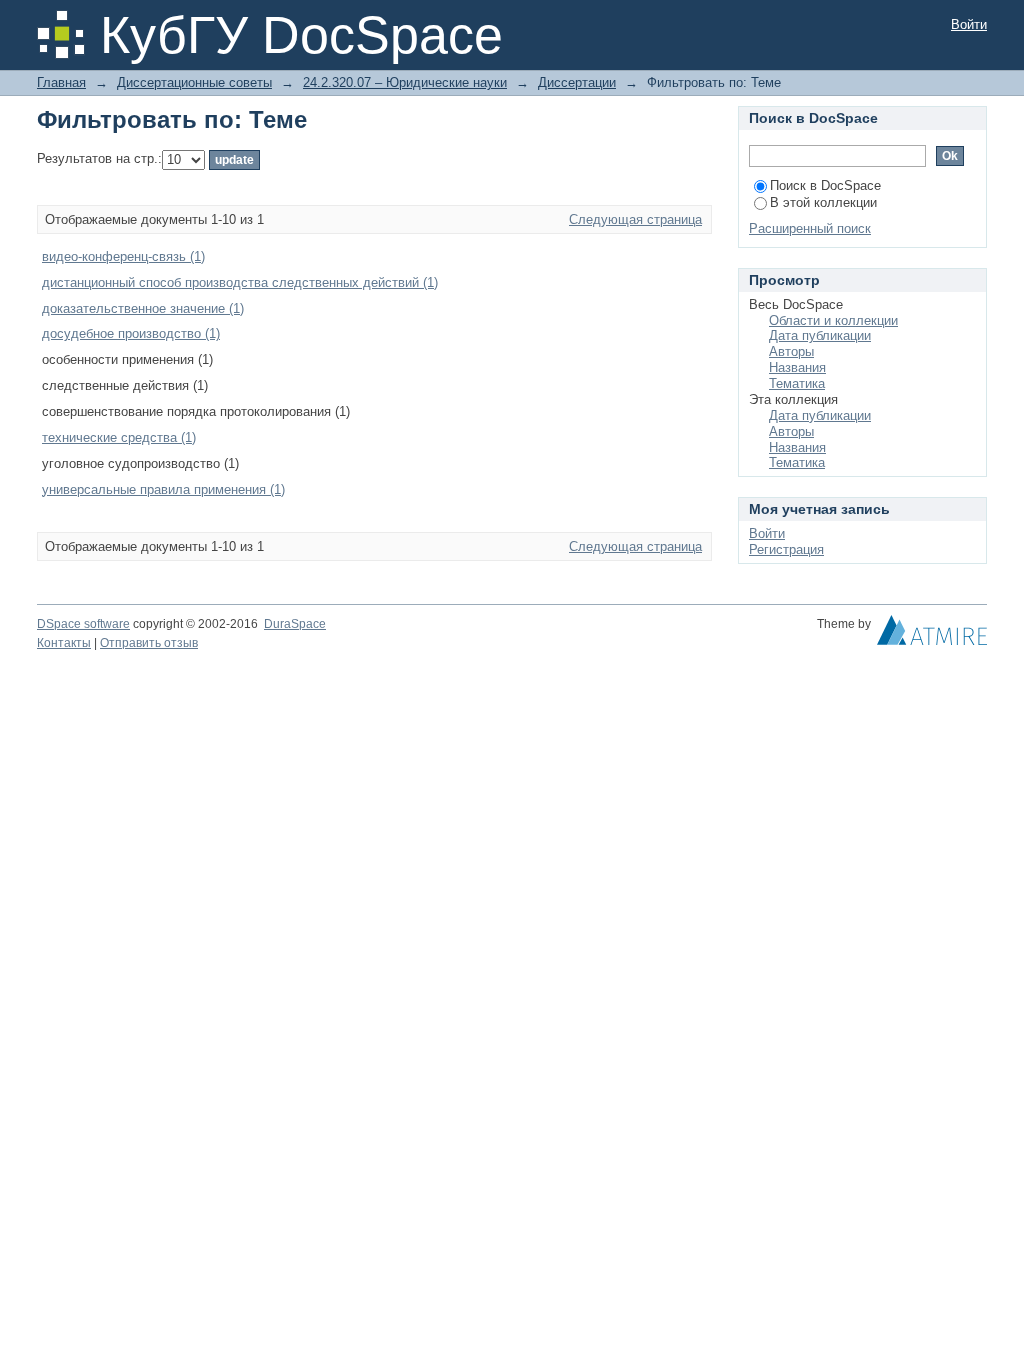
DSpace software (83, 624)
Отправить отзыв (149, 643)
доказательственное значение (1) (143, 308)
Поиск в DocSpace (825, 185)
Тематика (797, 383)
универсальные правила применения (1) (163, 489)
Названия (797, 367)
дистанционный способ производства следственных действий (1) (240, 282)
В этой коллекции (823, 202)
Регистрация (786, 549)
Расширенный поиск (810, 228)
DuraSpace (295, 624)
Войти (969, 24)
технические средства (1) (119, 437)
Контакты (64, 643)
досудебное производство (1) (131, 333)
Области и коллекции (833, 320)
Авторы (791, 351)
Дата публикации (820, 335)
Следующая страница (635, 219)
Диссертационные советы (194, 82)
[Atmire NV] (932, 635)
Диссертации (577, 82)
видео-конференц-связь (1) (123, 256)
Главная (61, 82)
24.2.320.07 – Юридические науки (405, 82)
